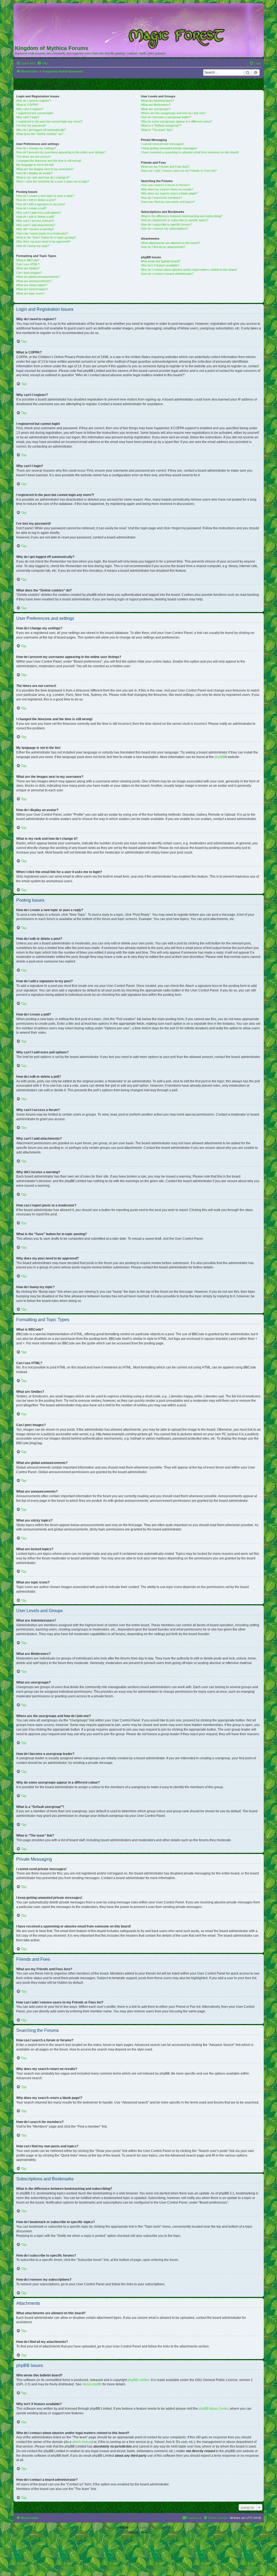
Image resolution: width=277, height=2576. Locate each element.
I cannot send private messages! (162, 144)
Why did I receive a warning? (35, 229)
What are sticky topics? (32, 285)
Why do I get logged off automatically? (41, 130)
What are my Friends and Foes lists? (165, 167)
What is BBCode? (28, 260)
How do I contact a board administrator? (167, 274)
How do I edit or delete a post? (36, 200)
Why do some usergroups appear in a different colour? (177, 121)
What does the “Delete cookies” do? (40, 134)
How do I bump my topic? (33, 246)
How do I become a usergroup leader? (166, 117)
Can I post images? (29, 273)
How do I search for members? (161, 198)
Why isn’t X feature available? (160, 265)
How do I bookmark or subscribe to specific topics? (175, 220)
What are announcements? (34, 281)
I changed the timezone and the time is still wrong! (49, 161)
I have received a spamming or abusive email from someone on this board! (190, 152)
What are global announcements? (38, 277)
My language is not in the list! (35, 165)
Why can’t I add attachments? (36, 225)
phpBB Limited (138, 2380)
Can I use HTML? (28, 264)
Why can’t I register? (30, 109)
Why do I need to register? (34, 101)
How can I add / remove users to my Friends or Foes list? (179, 171)
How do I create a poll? (31, 208)
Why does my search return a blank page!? (169, 193)
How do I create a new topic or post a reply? (45, 196)
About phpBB (92, 2384)
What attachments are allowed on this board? (170, 243)
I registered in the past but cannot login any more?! (49, 121)
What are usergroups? (156, 109)
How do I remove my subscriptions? (165, 229)
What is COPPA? (27, 105)
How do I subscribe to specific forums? (166, 224)
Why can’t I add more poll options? (39, 213)
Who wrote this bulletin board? (161, 261)
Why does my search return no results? (167, 189)
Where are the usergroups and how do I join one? (173, 113)
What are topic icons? (30, 293)
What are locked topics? (32, 289)
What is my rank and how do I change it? (43, 177)
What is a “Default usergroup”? (161, 125)
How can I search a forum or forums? (166, 185)
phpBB (220, 757)
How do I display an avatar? (34, 173)
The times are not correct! (33, 157)
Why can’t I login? (28, 117)
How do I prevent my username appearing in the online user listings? (61, 152)
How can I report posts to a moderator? (42, 233)
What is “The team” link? (157, 130)
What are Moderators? (156, 105)
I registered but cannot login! (35, 113)
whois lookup (82, 2442)
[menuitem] (42, 63)
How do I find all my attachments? (163, 247)
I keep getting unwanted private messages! (169, 148)
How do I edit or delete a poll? (35, 217)
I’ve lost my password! (31, 125)
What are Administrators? (157, 101)
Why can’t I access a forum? (35, 221)
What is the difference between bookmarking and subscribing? (182, 216)
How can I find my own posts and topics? (168, 202)
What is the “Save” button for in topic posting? (46, 237)
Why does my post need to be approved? (43, 242)
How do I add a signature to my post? (41, 204)
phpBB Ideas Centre (213, 2409)
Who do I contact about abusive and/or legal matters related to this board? (189, 270)
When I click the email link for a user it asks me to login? (53, 181)
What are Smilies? (28, 268)
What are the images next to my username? (45, 169)
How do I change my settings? (36, 148)
